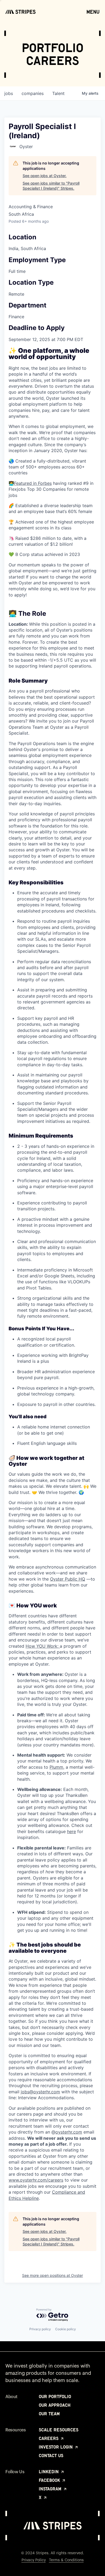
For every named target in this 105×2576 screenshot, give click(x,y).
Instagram (51, 2489)
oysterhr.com (69, 2132)
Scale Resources (59, 2430)
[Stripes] (20, 12)
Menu (93, 12)
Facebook (50, 2480)
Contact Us (51, 2456)
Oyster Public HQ (68, 1579)
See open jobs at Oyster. (45, 176)
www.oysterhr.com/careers (36, 2180)
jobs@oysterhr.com (40, 2092)
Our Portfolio (55, 2397)
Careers (49, 2438)
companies (33, 93)
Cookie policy (66, 2329)
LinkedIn (49, 2472)
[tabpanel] (52, 1274)
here (71, 1831)
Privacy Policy (34, 2560)
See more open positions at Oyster (52, 2275)
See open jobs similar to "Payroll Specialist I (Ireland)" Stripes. (51, 186)
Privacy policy (40, 2329)
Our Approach (55, 2405)
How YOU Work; (43, 1646)
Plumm (56, 1767)
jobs (9, 93)
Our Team (49, 2414)
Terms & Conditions (66, 2560)
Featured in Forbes (33, 483)
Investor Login (56, 2447)
